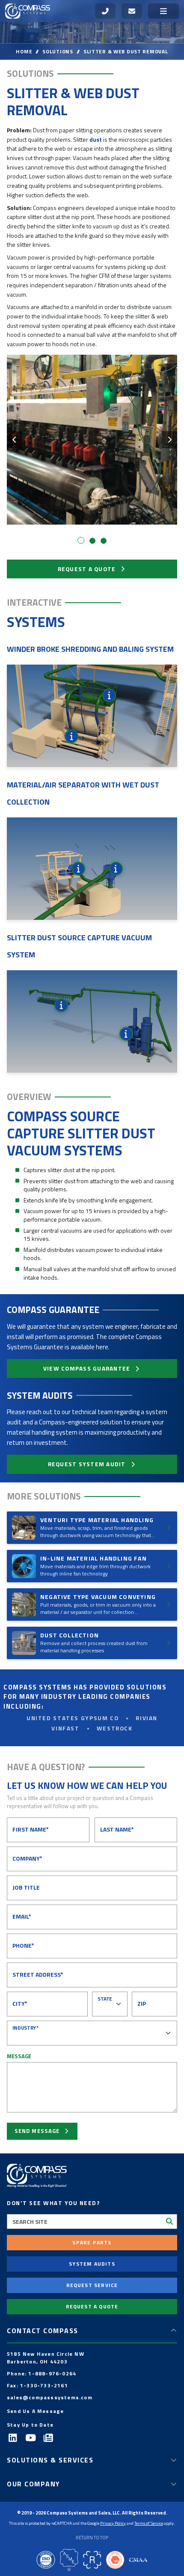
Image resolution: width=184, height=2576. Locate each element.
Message (19, 2056)
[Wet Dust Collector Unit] (78, 869)
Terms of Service (149, 2523)
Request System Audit (87, 1464)
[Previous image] (15, 440)
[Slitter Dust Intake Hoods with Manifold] (61, 1005)
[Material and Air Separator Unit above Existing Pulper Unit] (116, 869)
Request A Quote (87, 569)
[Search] (169, 2221)
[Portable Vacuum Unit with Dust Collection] (126, 1034)
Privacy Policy (113, 2523)
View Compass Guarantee (87, 1368)
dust (96, 139)
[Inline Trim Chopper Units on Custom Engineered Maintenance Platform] (109, 695)
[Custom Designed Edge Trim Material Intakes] (71, 736)
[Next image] (169, 440)
